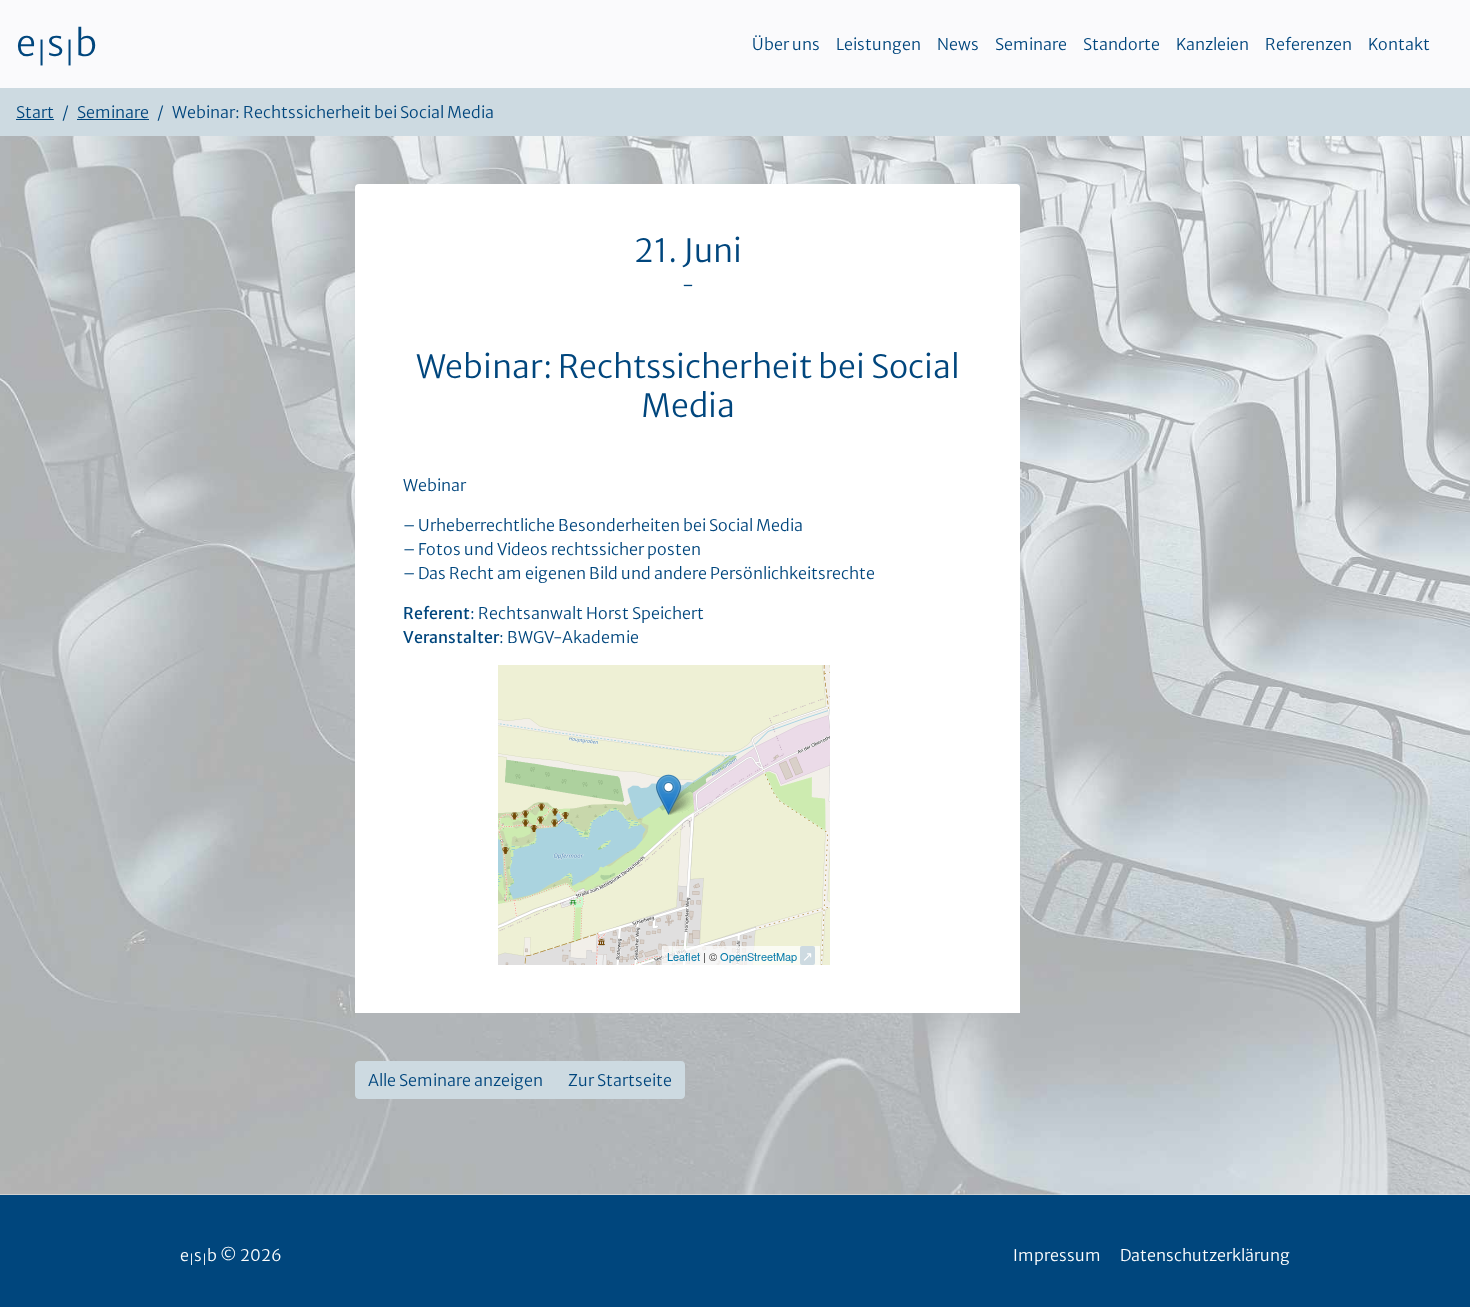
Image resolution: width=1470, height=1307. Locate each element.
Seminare (1031, 44)
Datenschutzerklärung (1205, 1255)
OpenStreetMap (758, 956)
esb (56, 44)
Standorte (1121, 44)
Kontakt (1399, 44)
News (958, 44)
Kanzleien (1212, 44)
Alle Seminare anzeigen (455, 1080)
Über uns (786, 44)
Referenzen (1308, 44)
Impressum (1057, 1255)
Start (35, 112)
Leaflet (683, 956)
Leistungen (878, 44)
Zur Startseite (620, 1080)
